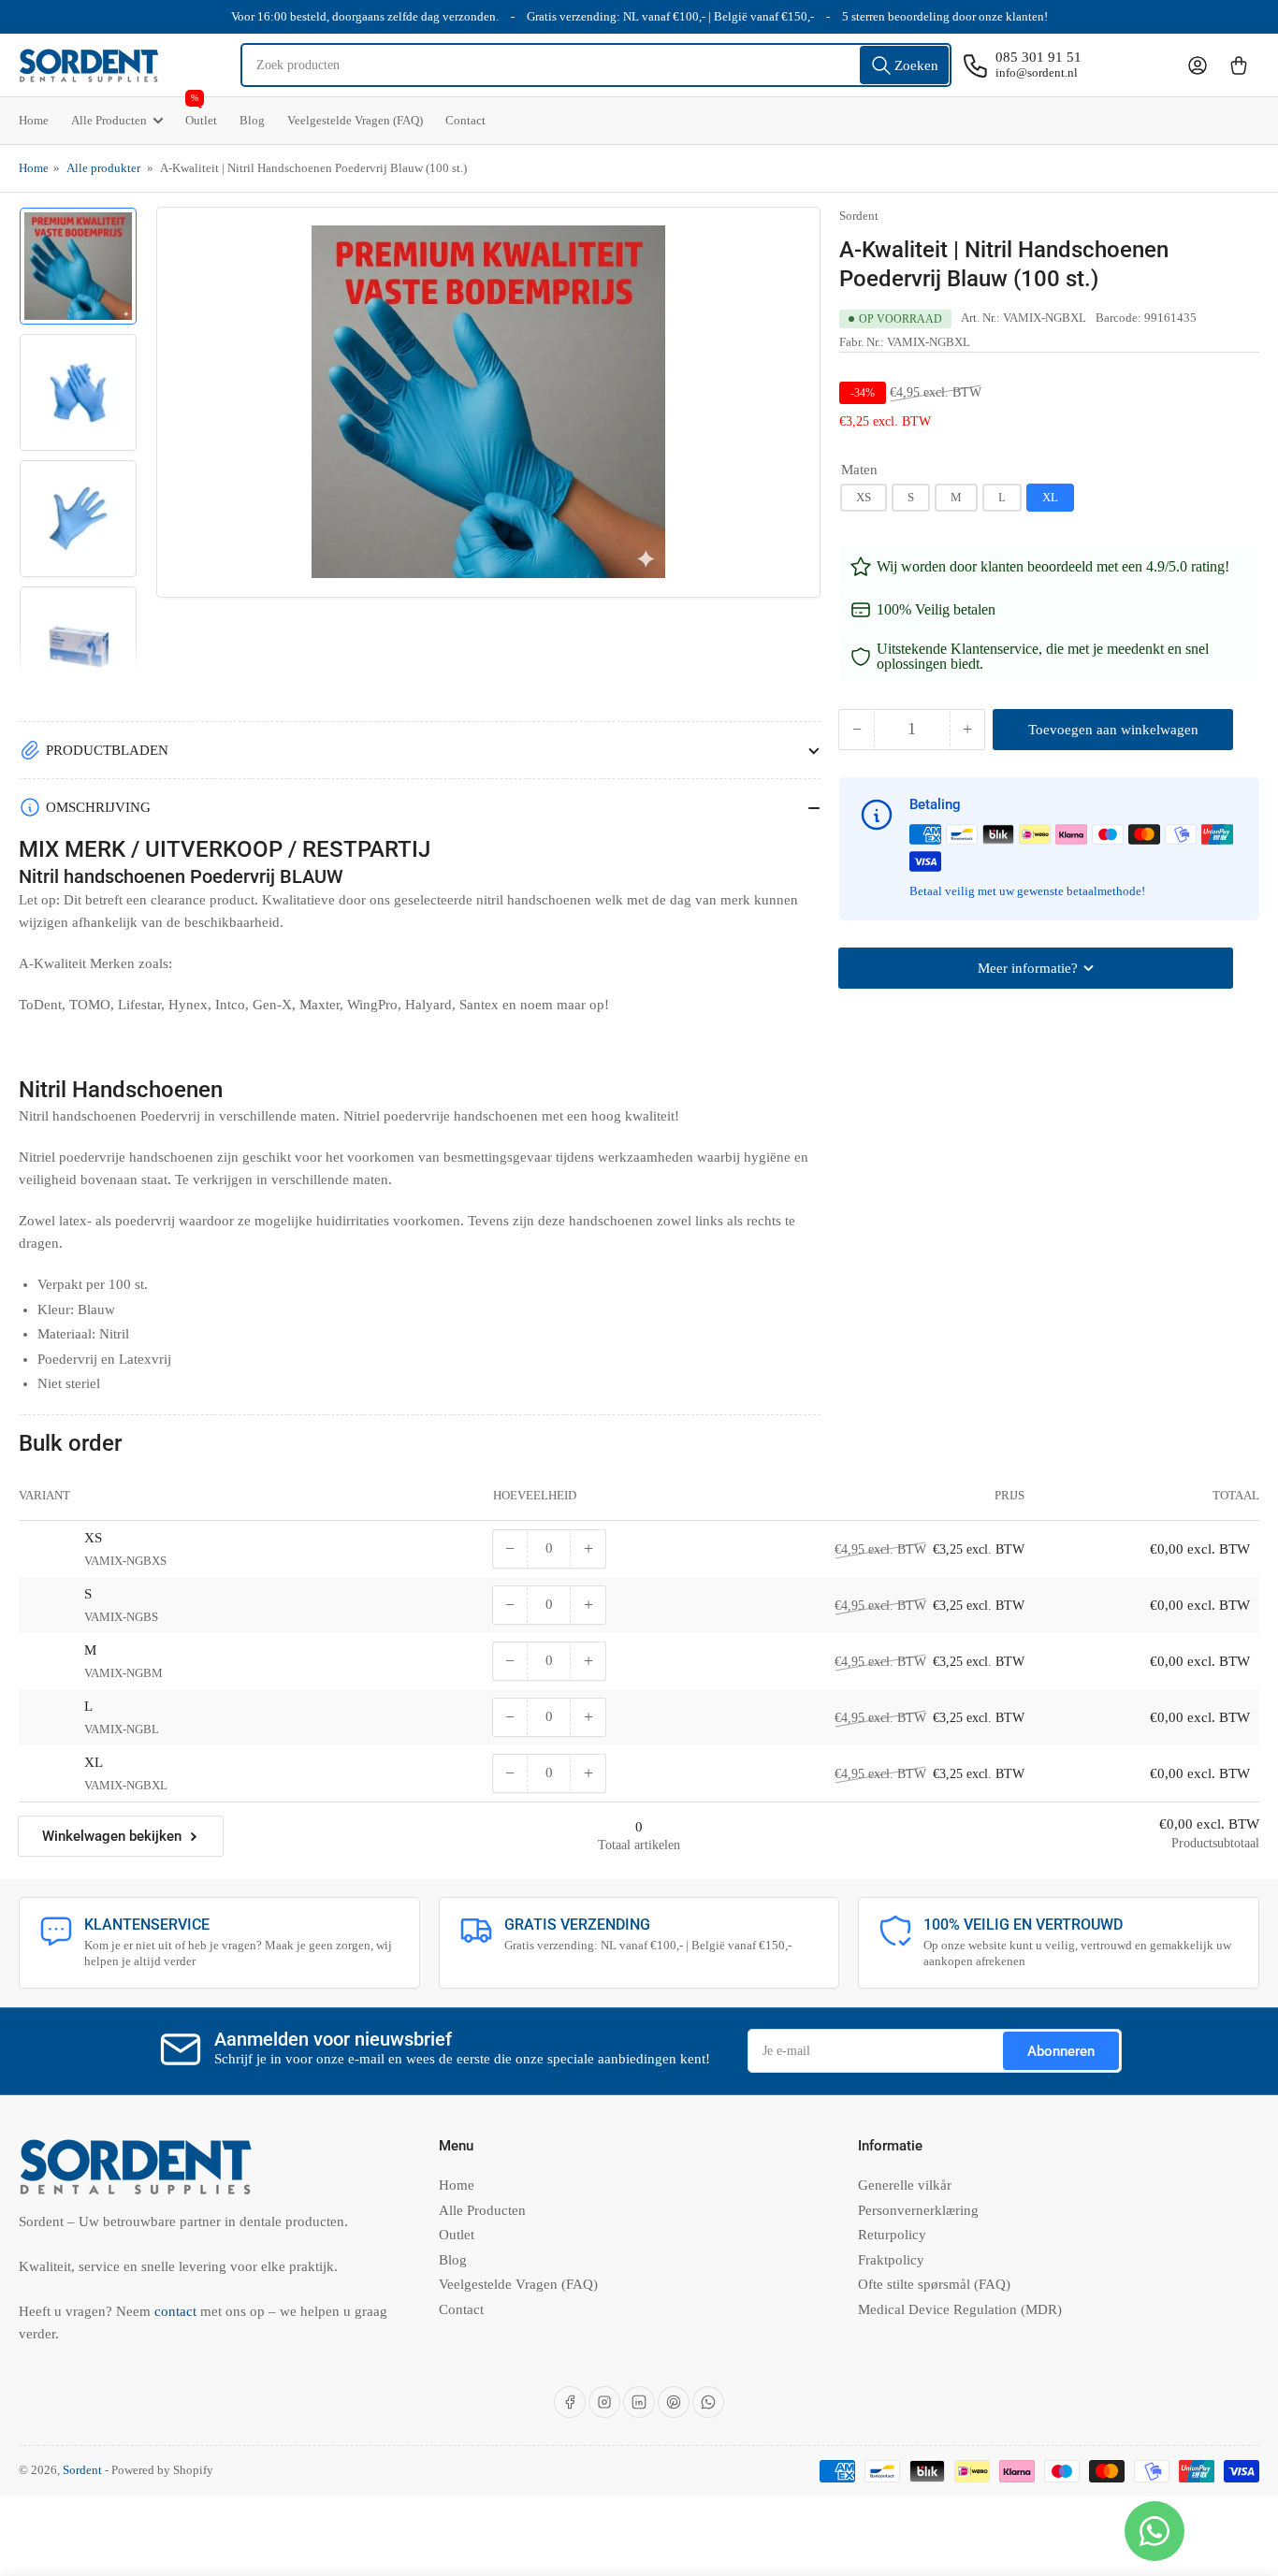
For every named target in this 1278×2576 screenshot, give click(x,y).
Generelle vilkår (905, 2185)
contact (177, 2311)
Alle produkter (103, 168)
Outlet (201, 112)
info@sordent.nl (1037, 72)
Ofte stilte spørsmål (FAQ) (934, 2284)
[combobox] (596, 65)
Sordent (859, 216)
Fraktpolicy (891, 2260)
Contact (465, 120)
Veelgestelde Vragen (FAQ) (355, 120)
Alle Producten (109, 120)
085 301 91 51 (1038, 57)
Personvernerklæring (918, 2210)
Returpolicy (892, 2235)
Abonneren (1061, 2051)
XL (1050, 497)
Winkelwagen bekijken (112, 1836)
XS (864, 497)
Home (34, 120)
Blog (252, 120)
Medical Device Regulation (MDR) (960, 2309)
